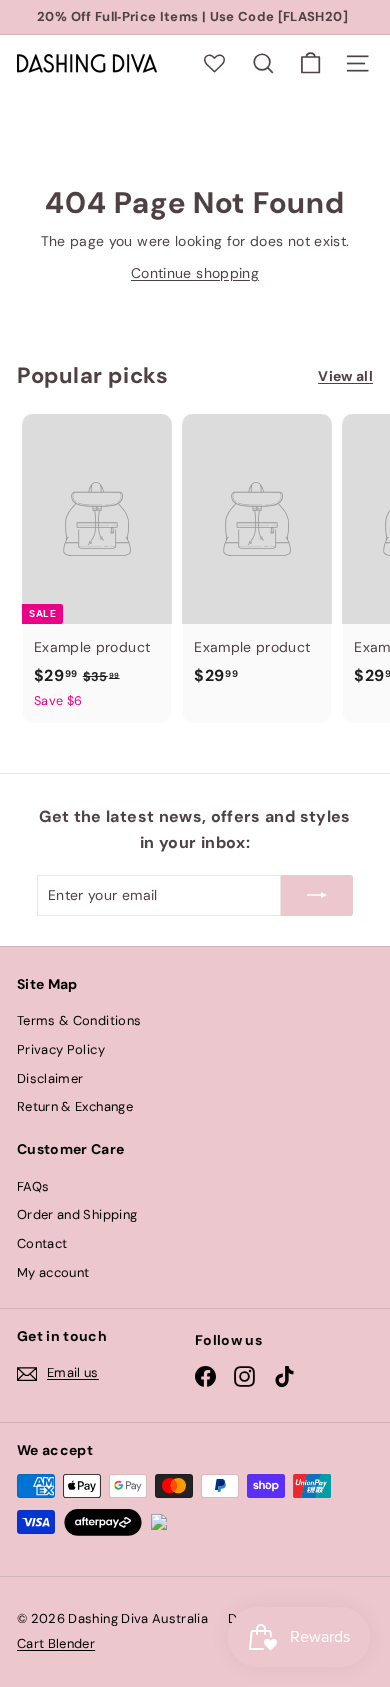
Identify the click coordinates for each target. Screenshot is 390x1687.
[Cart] (310, 63)
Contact (42, 1243)
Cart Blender (56, 1643)
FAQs (33, 1186)
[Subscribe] (317, 895)
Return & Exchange (75, 1106)
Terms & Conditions (79, 1020)
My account (53, 1272)
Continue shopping (195, 273)
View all (345, 376)
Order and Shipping (77, 1214)
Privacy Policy (61, 1049)
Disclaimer (50, 1078)
